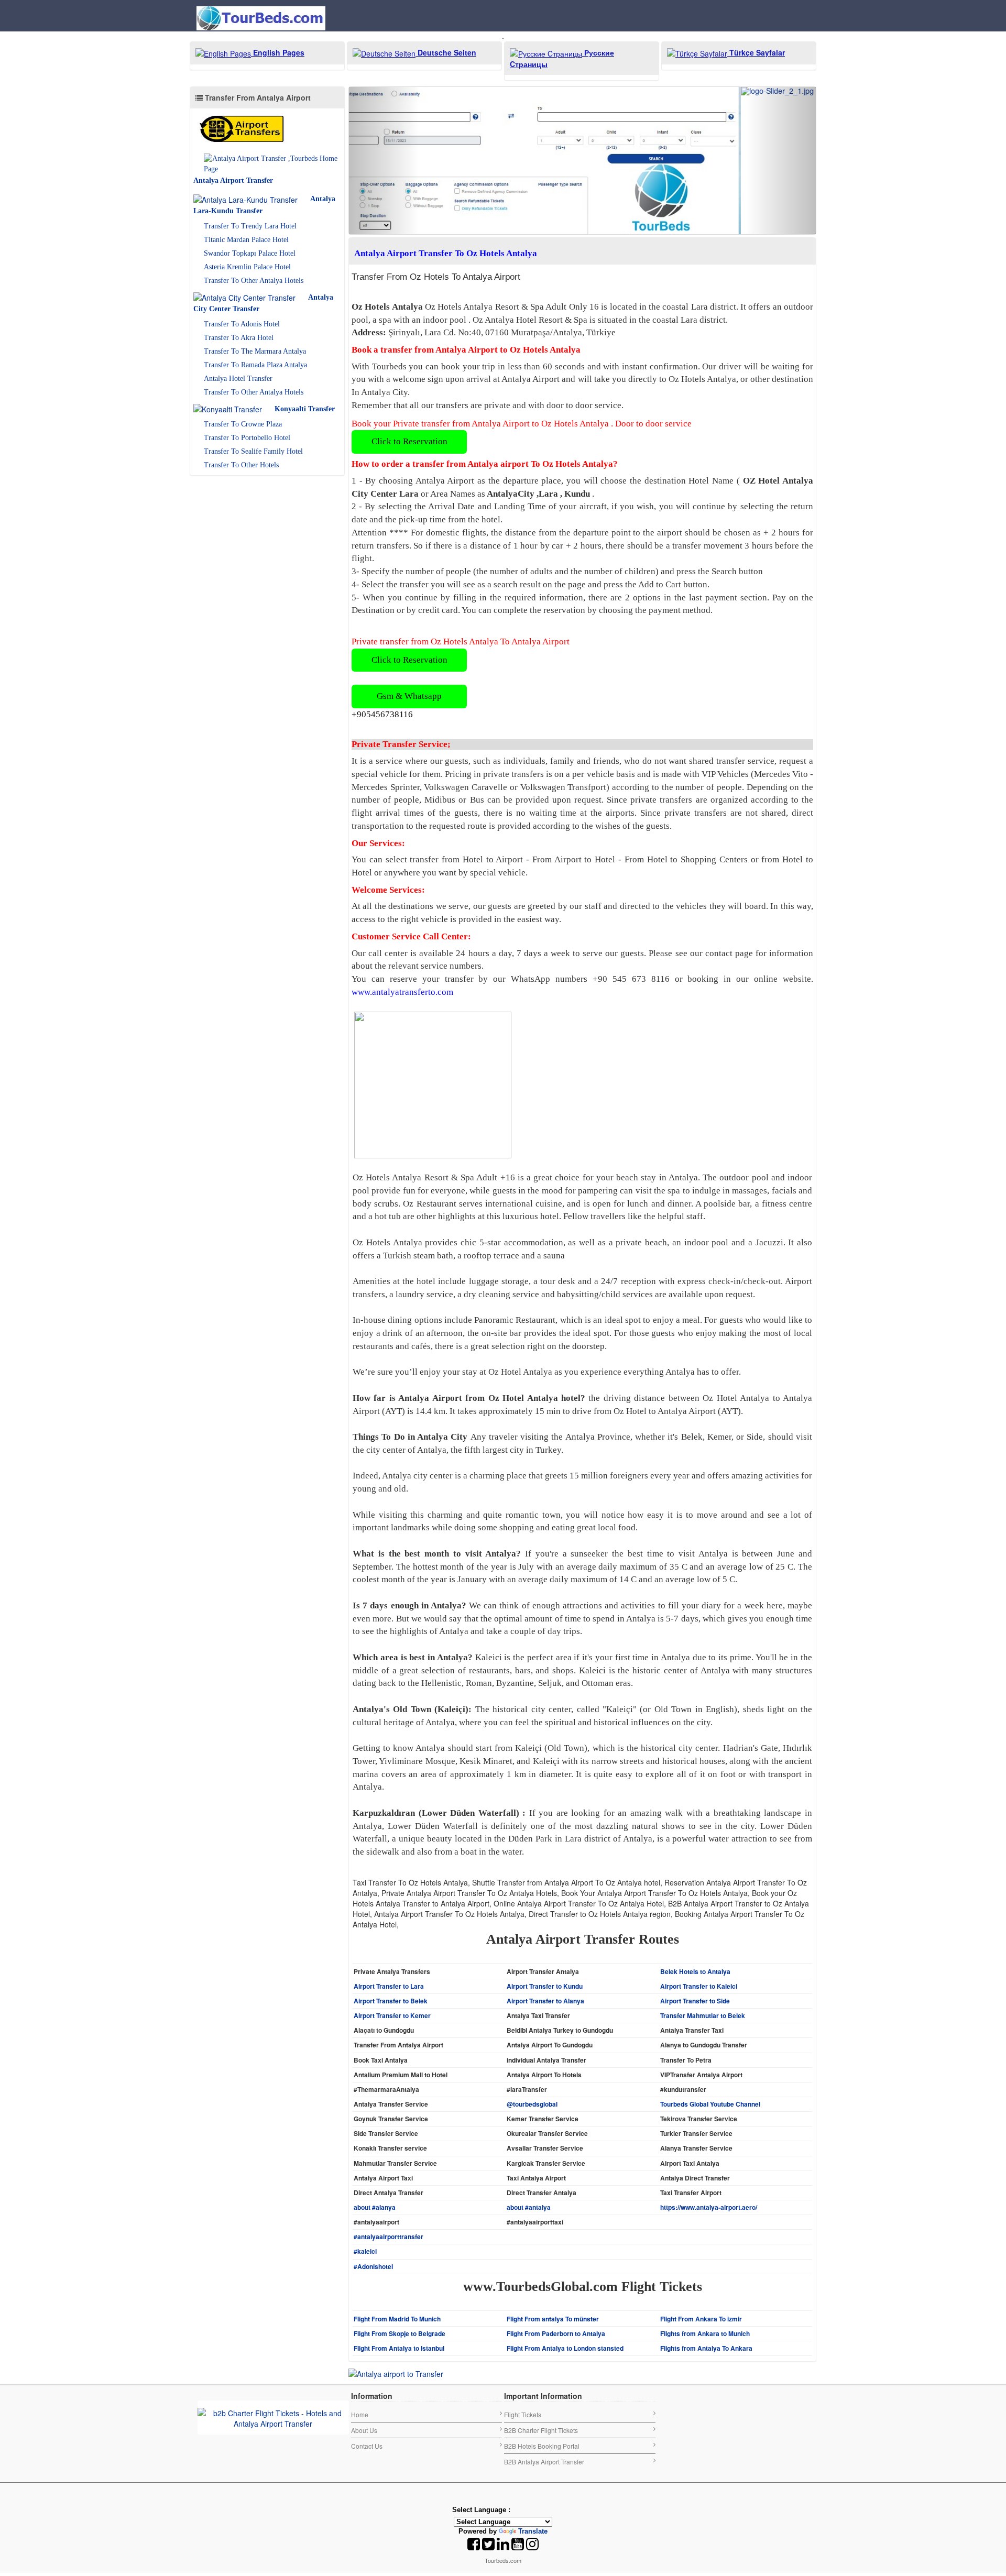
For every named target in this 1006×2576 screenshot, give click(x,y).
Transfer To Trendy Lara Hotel (250, 226)
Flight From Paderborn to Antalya (556, 2195)
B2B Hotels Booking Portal (542, 2307)
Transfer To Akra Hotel (239, 338)
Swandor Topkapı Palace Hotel (250, 253)
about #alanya (375, 2068)
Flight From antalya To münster (553, 2180)
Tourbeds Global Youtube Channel (710, 1965)
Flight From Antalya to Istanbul (399, 2209)
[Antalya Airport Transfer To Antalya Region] (246, 129)
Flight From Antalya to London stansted (565, 2209)
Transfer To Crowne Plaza (243, 424)
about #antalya (529, 2068)
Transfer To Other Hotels (241, 465)
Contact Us (367, 2307)
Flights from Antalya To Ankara (706, 2209)
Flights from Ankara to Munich (705, 2195)
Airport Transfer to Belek (391, 1862)
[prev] (384, 91)
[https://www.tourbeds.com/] (273, 2278)
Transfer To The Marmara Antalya (255, 351)
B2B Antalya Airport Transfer (544, 2323)
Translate (533, 2392)
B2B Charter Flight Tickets (541, 2291)
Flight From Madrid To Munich (397, 2180)
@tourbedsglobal (532, 1965)
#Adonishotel (373, 2128)
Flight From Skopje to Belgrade (400, 2195)
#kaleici (365, 2112)
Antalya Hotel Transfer (238, 379)
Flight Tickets (523, 2276)
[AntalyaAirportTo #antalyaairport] (396, 2233)
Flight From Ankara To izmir (701, 2180)
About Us (364, 2291)
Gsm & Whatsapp (409, 557)
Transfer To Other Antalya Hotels (254, 281)
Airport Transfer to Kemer (392, 1877)
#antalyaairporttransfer (389, 2098)
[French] (533, 2371)
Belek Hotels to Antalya (695, 1833)
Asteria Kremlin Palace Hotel (247, 267)
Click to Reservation (409, 303)
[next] (781, 91)
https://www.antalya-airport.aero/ (709, 2068)
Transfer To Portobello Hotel (247, 438)
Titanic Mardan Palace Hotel (246, 240)
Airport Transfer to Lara (389, 1847)
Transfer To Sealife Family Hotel (253, 451)
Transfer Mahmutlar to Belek (703, 1877)
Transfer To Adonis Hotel (242, 324)
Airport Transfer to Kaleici (699, 1847)
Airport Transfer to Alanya (545, 1862)
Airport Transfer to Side (695, 1862)
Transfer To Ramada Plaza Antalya (255, 365)
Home (360, 2276)
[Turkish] (548, 2371)
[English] (519, 2371)
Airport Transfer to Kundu (545, 1847)
